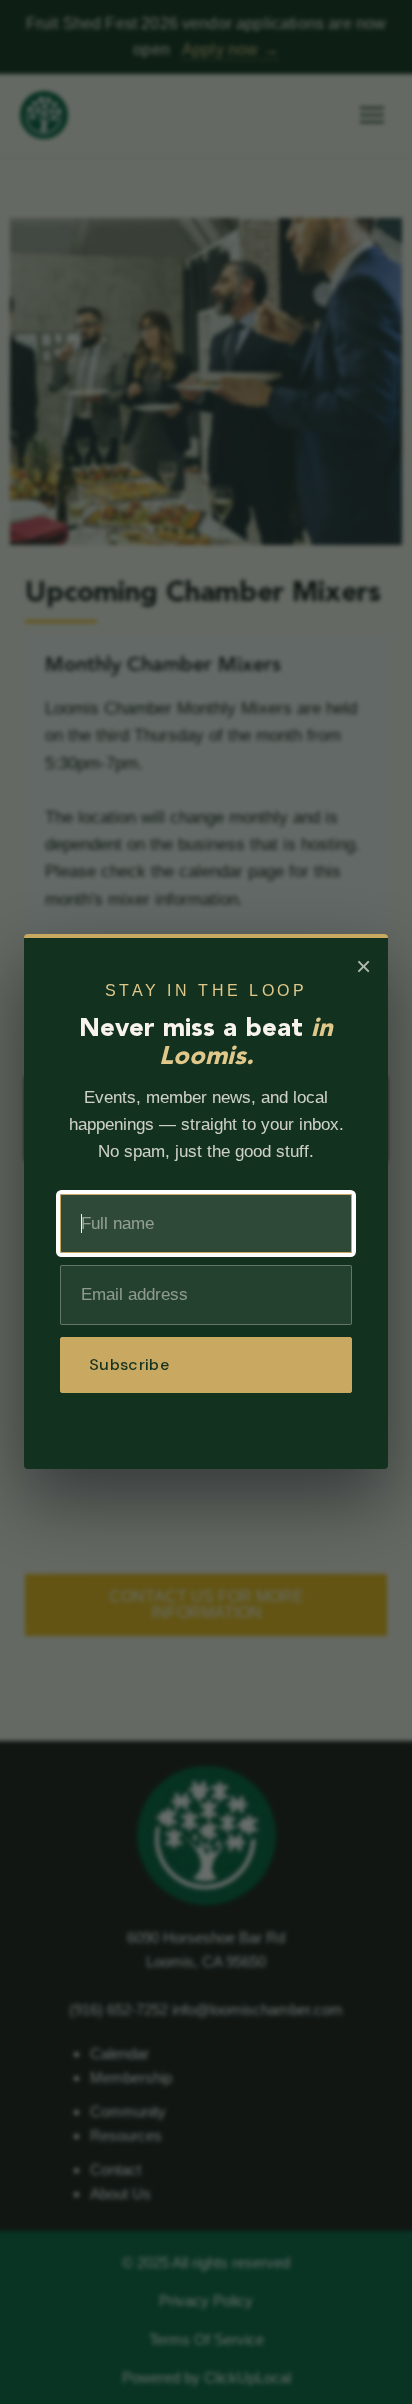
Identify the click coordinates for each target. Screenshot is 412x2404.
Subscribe (129, 1364)
